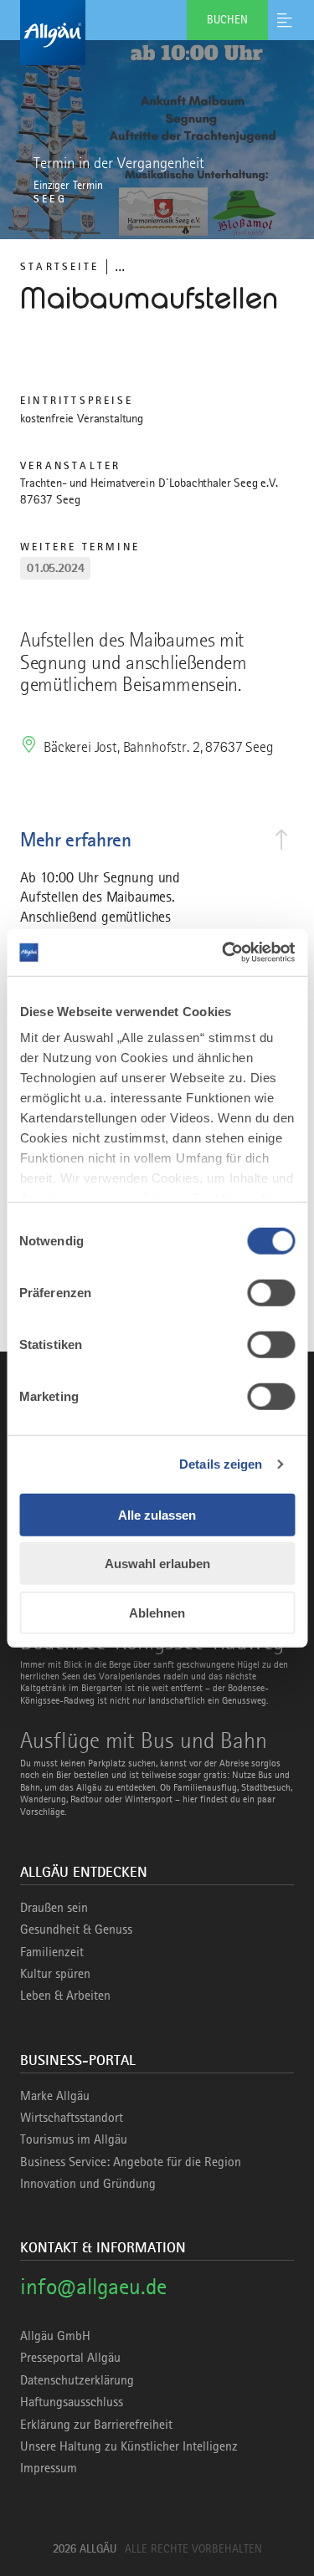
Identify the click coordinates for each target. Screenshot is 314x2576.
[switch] (271, 1292)
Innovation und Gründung (88, 2184)
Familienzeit (52, 1952)
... (120, 266)
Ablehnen (157, 1612)
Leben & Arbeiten (65, 1996)
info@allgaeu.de (93, 2286)
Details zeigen (221, 1464)
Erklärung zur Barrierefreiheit (96, 2425)
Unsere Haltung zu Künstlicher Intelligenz (129, 2446)
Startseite (59, 266)
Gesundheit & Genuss (76, 1929)
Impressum (49, 2468)
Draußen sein (54, 1908)
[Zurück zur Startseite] (157, 33)
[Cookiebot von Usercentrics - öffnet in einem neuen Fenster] (224, 953)
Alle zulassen (157, 1514)
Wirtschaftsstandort (72, 2118)
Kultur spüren (55, 1974)
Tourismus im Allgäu (74, 2139)
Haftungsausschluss (72, 2402)
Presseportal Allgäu (70, 2358)
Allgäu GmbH (55, 2336)
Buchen (227, 19)
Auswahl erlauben (157, 1564)
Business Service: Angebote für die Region (131, 2162)
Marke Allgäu (55, 2096)
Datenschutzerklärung (77, 2380)
